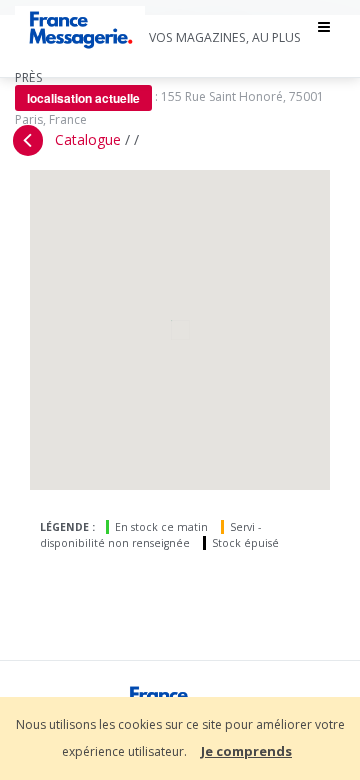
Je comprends (246, 751)
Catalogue (88, 139)
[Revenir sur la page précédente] (28, 140)
